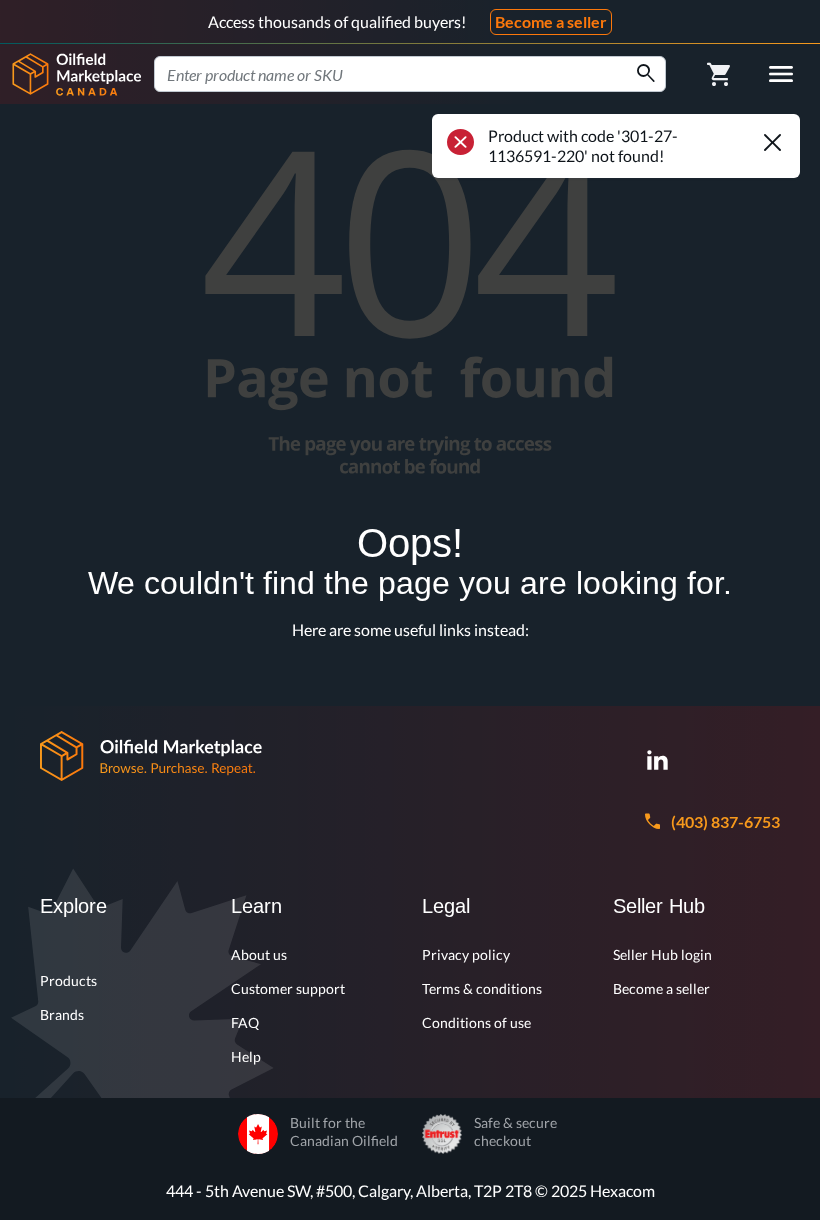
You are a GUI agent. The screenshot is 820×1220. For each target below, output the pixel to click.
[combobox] (410, 74)
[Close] (772, 142)
